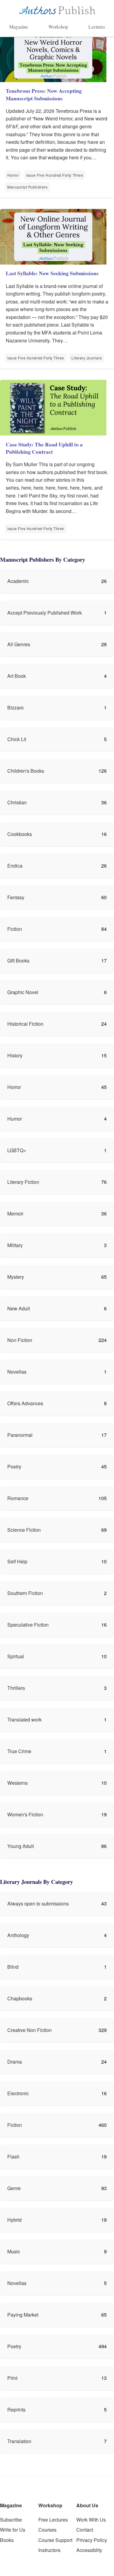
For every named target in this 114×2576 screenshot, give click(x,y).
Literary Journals (87, 358)
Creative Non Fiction (29, 2030)
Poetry (14, 1467)
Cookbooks (20, 834)
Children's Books (26, 771)
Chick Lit (17, 739)
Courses (47, 2530)
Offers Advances (25, 1403)
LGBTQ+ (17, 1150)
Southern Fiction (25, 1593)
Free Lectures (53, 2520)
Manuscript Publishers (27, 187)
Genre (14, 2188)
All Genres (19, 644)
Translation (19, 2441)
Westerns (17, 1783)
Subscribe (11, 2520)
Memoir (15, 1213)
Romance (18, 1498)
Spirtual (16, 1656)
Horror (13, 175)
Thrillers (16, 1688)
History (15, 1055)
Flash (13, 2156)
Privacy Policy (92, 2540)
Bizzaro (16, 707)
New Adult (19, 1308)
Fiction (15, 929)
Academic (18, 581)
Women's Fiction (25, 1814)
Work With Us (91, 2520)
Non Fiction (20, 1340)
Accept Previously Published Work (45, 613)
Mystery (16, 1277)
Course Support (55, 2540)
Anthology (18, 1935)
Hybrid (14, 2220)
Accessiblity (89, 2550)
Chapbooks (20, 1998)
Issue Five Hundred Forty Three (55, 175)
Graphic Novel (23, 992)
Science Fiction (24, 1530)
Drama (15, 2062)
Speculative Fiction (28, 1625)
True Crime (19, 1751)
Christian (17, 802)
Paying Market (23, 2315)
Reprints (16, 2410)
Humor (15, 1119)
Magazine (19, 27)
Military (15, 1245)
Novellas (17, 1372)
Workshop (58, 27)
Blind (13, 1967)
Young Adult (21, 1846)
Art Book (17, 676)
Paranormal (20, 1435)
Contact (85, 2530)
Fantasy (16, 897)
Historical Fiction (25, 1024)
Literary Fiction (23, 1182)
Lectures (97, 27)
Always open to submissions (38, 1903)
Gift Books (18, 960)
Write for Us (13, 2530)
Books (7, 2540)
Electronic (18, 2093)
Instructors (49, 2550)
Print (12, 2378)
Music (14, 2251)
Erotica (15, 866)
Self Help (17, 1561)
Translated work (24, 1720)
